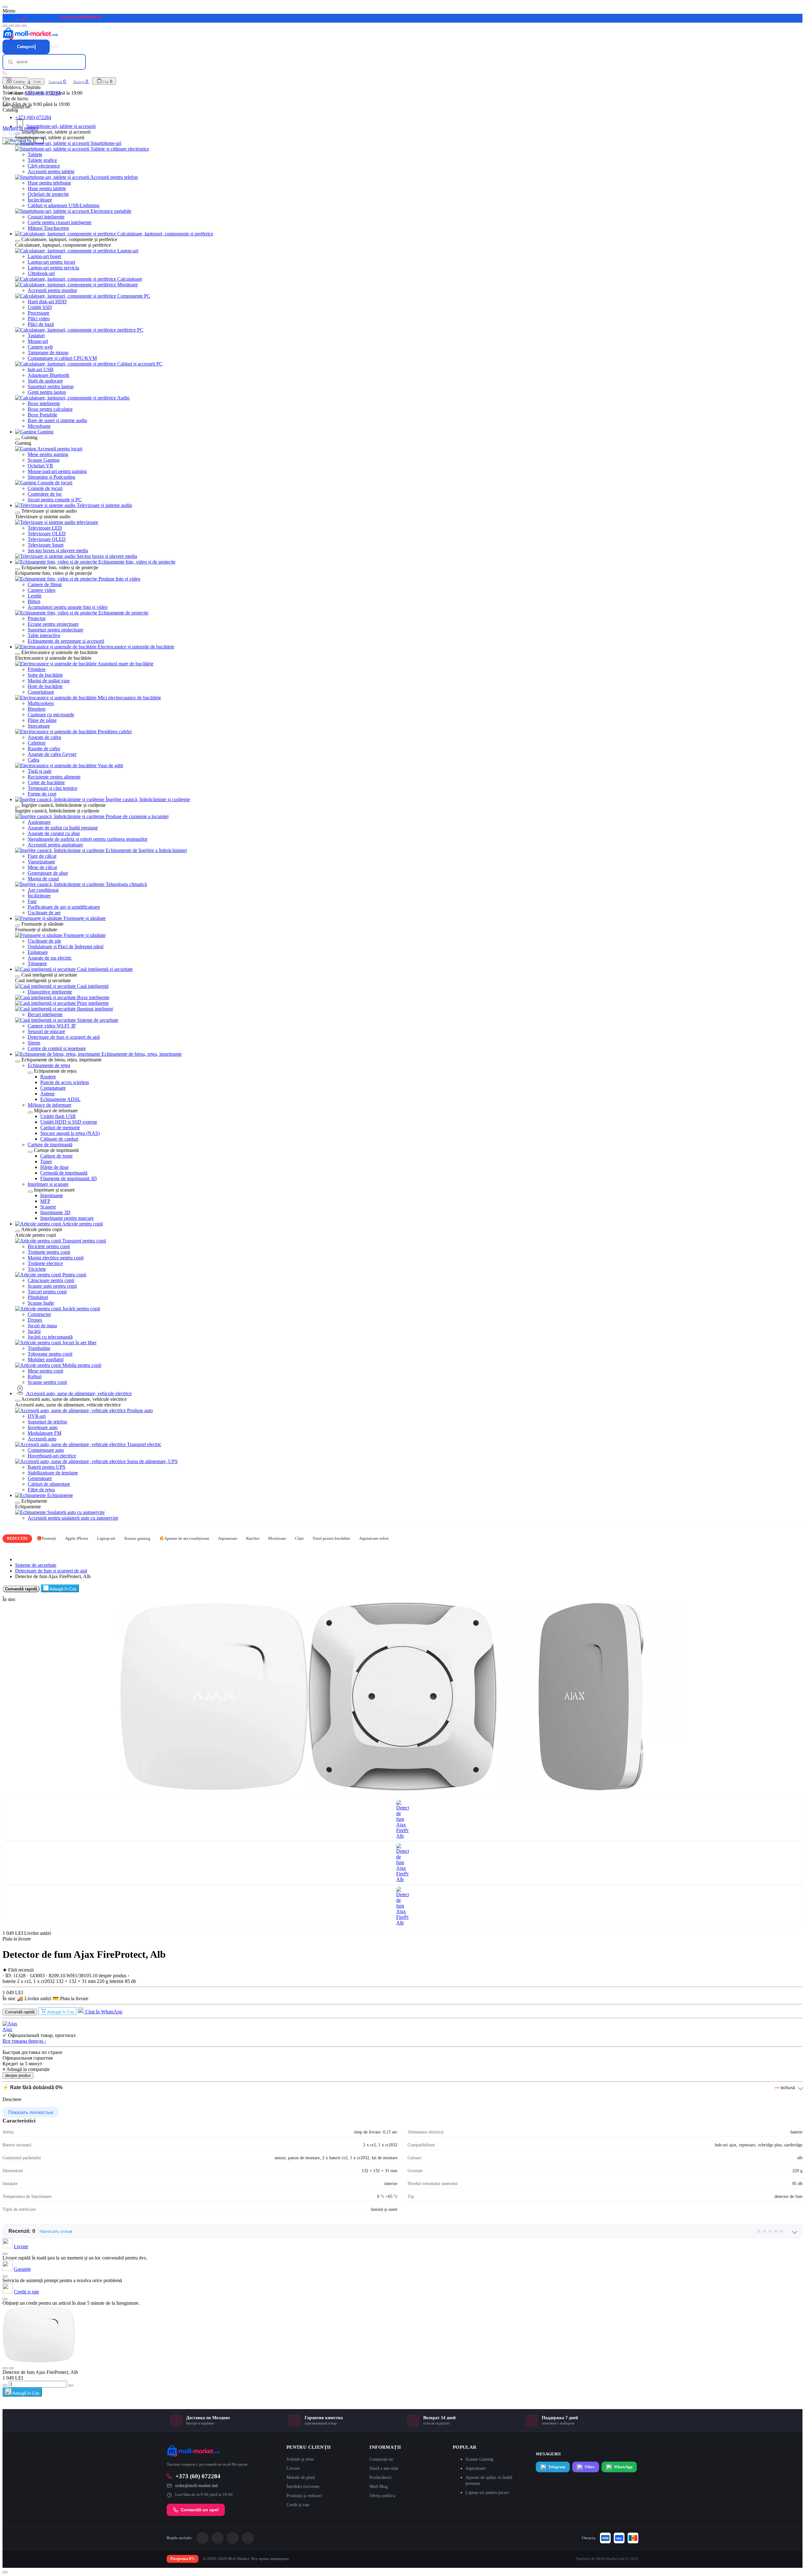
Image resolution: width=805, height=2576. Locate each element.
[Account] (24, 26)
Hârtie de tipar (54, 1167)
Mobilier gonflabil (46, 1360)
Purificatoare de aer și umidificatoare (64, 907)
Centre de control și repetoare (57, 1048)
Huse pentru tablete (47, 188)
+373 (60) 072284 (33, 117)
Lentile (35, 596)
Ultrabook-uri (41, 273)
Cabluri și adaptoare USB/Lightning (64, 205)
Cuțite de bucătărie (46, 782)
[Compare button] (11, 2368)
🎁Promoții (46, 1538)
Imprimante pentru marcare (67, 1218)
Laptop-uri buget (44, 256)
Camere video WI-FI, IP (52, 1026)
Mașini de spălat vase (49, 681)
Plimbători (38, 1297)
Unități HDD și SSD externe (69, 1122)
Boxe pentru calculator (50, 409)
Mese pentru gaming (48, 454)
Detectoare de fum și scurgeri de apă (64, 1037)
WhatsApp (623, 2467)
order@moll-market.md (196, 2486)
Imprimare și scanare (48, 1184)
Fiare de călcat (42, 856)
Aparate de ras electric (50, 958)
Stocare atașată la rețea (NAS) (70, 1133)
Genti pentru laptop (47, 392)
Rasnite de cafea (44, 749)
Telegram (557, 2467)
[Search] (11, 26)
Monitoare (277, 1538)
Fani (32, 901)
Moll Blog (379, 2487)
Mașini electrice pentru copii (56, 1258)
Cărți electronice (44, 166)
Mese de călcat (42, 867)
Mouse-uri (38, 341)
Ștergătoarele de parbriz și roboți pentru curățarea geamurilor (88, 839)
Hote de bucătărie (45, 686)
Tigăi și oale (40, 771)
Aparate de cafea (44, 737)
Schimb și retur (300, 2459)
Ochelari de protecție (48, 194)
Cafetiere (37, 743)
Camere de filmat (45, 584)
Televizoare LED (45, 528)
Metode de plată (301, 2477)
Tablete (35, 154)
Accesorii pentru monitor (52, 290)
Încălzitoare (39, 896)
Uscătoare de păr (44, 941)
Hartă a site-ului (384, 2468)
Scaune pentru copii (47, 1382)
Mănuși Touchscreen (48, 228)
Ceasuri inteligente (46, 217)
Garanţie (22, 2269)
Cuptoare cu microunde (51, 715)
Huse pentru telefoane (49, 183)
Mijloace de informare (50, 1105)
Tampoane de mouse (48, 352)
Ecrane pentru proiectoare (53, 624)
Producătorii (380, 2477)
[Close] (5, 7)
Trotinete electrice (45, 1263)
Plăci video (39, 319)
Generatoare (40, 1478)
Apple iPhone (77, 1538)
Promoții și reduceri (304, 2496)
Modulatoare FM (44, 1433)
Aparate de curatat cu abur (54, 833)
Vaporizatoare (41, 862)
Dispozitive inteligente (50, 992)
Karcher (253, 1538)
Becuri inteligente (45, 1014)
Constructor (39, 1314)
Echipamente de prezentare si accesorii (66, 641)
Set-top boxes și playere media (58, 550)
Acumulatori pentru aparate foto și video (68, 607)
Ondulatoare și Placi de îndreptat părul (66, 947)
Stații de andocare (45, 381)
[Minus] (5, 2386)
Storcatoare (39, 726)
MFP (45, 1201)
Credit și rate (26, 2292)
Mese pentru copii (45, 1371)
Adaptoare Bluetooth (48, 375)
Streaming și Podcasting (51, 477)
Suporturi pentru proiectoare (56, 630)
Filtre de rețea (41, 1490)
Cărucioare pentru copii (51, 1280)
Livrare (21, 2246)
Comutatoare (53, 1088)
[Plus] (71, 2386)
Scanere (48, 1207)
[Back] (18, 134)
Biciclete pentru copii (49, 1246)
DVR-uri (37, 1416)
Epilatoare (38, 952)
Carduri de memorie (60, 1128)
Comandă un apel (200, 2510)
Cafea (33, 760)
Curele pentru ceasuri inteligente (60, 222)
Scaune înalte (41, 1303)
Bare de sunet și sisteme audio (57, 420)
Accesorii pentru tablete (51, 171)
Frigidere (37, 669)
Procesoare (39, 313)
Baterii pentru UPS (47, 1467)
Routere (48, 1077)
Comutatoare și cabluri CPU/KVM (62, 358)
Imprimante (52, 1195)
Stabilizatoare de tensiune (53, 1473)
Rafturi (35, 1376)
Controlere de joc (45, 494)
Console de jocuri (45, 488)
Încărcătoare (40, 200)
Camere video (42, 590)
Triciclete (37, 1269)
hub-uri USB (41, 369)
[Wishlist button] (5, 2368)
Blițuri (34, 601)
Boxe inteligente (44, 403)
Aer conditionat (43, 890)
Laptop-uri (106, 1538)
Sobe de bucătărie (45, 675)
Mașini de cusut (43, 879)
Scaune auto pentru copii (52, 1286)
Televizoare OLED (47, 534)
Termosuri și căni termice (53, 788)
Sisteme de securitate (36, 1565)
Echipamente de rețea (49, 1065)
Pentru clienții (309, 2447)
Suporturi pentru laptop (51, 386)
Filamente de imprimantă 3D (69, 1178)
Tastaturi (36, 336)
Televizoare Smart (46, 545)
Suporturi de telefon (47, 1422)
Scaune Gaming (44, 460)
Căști (299, 1538)
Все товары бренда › (24, 2041)
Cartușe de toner (56, 1156)
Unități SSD (40, 307)
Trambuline (39, 1348)
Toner (46, 1161)
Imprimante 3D (55, 1212)
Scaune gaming (137, 1538)
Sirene (34, 1043)
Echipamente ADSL (60, 1099)
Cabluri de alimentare (49, 1484)
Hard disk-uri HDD (47, 302)
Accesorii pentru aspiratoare (55, 845)
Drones (35, 1320)
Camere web (40, 347)
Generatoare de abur (48, 873)
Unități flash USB (58, 1116)
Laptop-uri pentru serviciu (53, 268)
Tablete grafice (42, 160)
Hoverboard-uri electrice (52, 1456)
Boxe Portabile (42, 415)
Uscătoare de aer (44, 913)
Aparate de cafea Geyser (52, 754)
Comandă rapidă (21, 1589)
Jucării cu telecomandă (50, 1337)
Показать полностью (31, 2112)
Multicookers (41, 703)
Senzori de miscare (46, 1031)
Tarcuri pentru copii (47, 1292)
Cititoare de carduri (59, 1139)
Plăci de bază (41, 324)
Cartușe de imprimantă (50, 1145)
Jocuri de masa (42, 1326)
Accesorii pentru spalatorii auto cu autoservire (73, 1518)
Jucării (34, 1331)
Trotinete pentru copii (49, 1252)
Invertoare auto (43, 1427)
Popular (465, 2447)
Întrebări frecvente (303, 2487)
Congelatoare (41, 692)
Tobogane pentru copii (50, 1354)
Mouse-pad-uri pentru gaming (57, 471)
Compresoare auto (46, 1450)
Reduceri (17, 1538)
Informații (385, 2447)
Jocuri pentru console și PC (55, 500)
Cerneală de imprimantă (64, 1173)
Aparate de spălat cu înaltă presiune (63, 828)
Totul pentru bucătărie (331, 1538)
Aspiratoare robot (374, 1538)
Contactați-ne (381, 2459)
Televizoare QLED (47, 539)
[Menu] (5, 26)
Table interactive (44, 635)
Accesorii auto (42, 1439)
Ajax (7, 2029)
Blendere (37, 709)
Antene (47, 1094)
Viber (590, 2467)
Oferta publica (382, 2496)
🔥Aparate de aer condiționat (184, 1538)
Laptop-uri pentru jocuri (51, 262)
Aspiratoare (39, 822)
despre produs (18, 2075)
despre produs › (114, 1976)
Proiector (37, 618)
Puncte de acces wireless (65, 1082)
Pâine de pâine (42, 720)
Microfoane (39, 426)
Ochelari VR (40, 466)
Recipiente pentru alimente (54, 777)
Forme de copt (42, 794)
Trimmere (37, 963)
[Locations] (18, 26)
